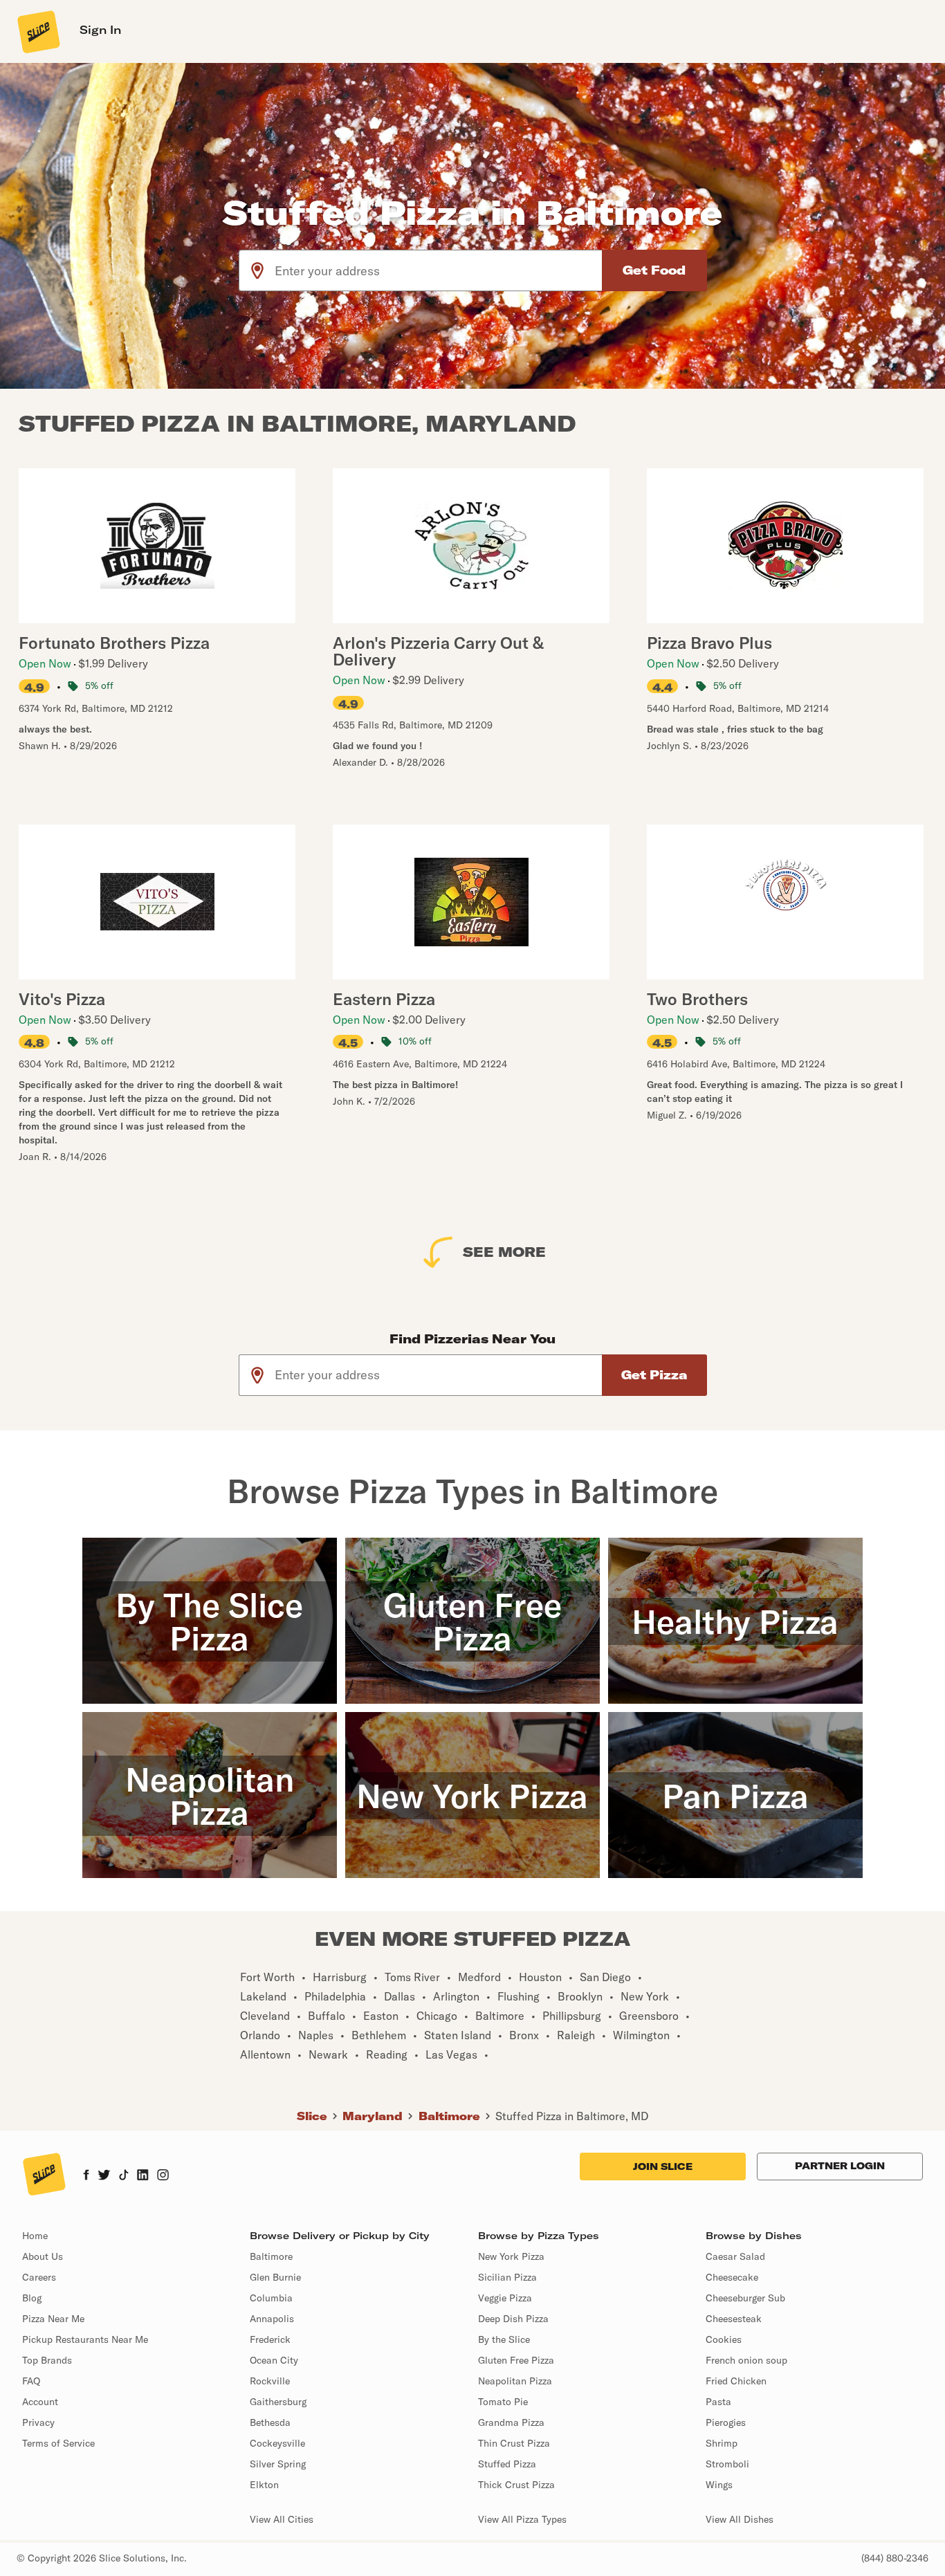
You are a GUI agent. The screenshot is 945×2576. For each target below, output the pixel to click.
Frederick (270, 2339)
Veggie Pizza (505, 2298)
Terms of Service (58, 2443)
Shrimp (722, 2443)
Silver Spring (278, 2464)
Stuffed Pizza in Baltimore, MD (572, 2116)
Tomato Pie (503, 2402)
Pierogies (726, 2422)
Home (35, 2236)
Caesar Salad (735, 2256)
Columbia (271, 2298)
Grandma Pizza (511, 2422)
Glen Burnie (275, 2277)
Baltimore (449, 2116)
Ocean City (274, 2360)
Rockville (270, 2381)
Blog (32, 2298)
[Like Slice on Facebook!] (86, 2176)
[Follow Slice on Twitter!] (104, 2176)
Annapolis (272, 2319)
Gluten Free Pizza (516, 2360)
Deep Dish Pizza (513, 2319)
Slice (312, 2116)
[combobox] (439, 270)
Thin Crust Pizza (514, 2443)
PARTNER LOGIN (840, 2166)
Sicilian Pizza (507, 2277)
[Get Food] (654, 270)
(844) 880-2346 (895, 2558)
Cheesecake (732, 2277)
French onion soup (746, 2360)
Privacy (38, 2422)
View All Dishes (740, 2519)
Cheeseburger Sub (745, 2298)
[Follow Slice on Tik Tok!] (124, 2176)
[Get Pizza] (654, 1375)
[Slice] (37, 31)
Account (40, 2402)
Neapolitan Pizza (515, 2381)
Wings (719, 2485)
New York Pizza (511, 2256)
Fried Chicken (736, 2381)
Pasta (718, 2402)
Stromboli (727, 2464)
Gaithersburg (278, 2402)
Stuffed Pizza (507, 2464)
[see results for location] (257, 270)
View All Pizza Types (522, 2519)
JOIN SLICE (663, 2166)
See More (504, 1252)
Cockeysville (277, 2443)
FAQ (31, 2381)
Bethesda (270, 2422)
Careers (39, 2277)
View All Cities (282, 2519)
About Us (43, 2256)
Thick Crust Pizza (516, 2485)
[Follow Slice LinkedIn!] (143, 2176)
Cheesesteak (734, 2319)
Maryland (373, 2116)
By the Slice (504, 2339)
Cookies (724, 2339)
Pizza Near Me (53, 2319)
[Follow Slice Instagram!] (163, 2176)
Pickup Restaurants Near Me (85, 2339)
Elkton (264, 2485)
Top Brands (47, 2360)
